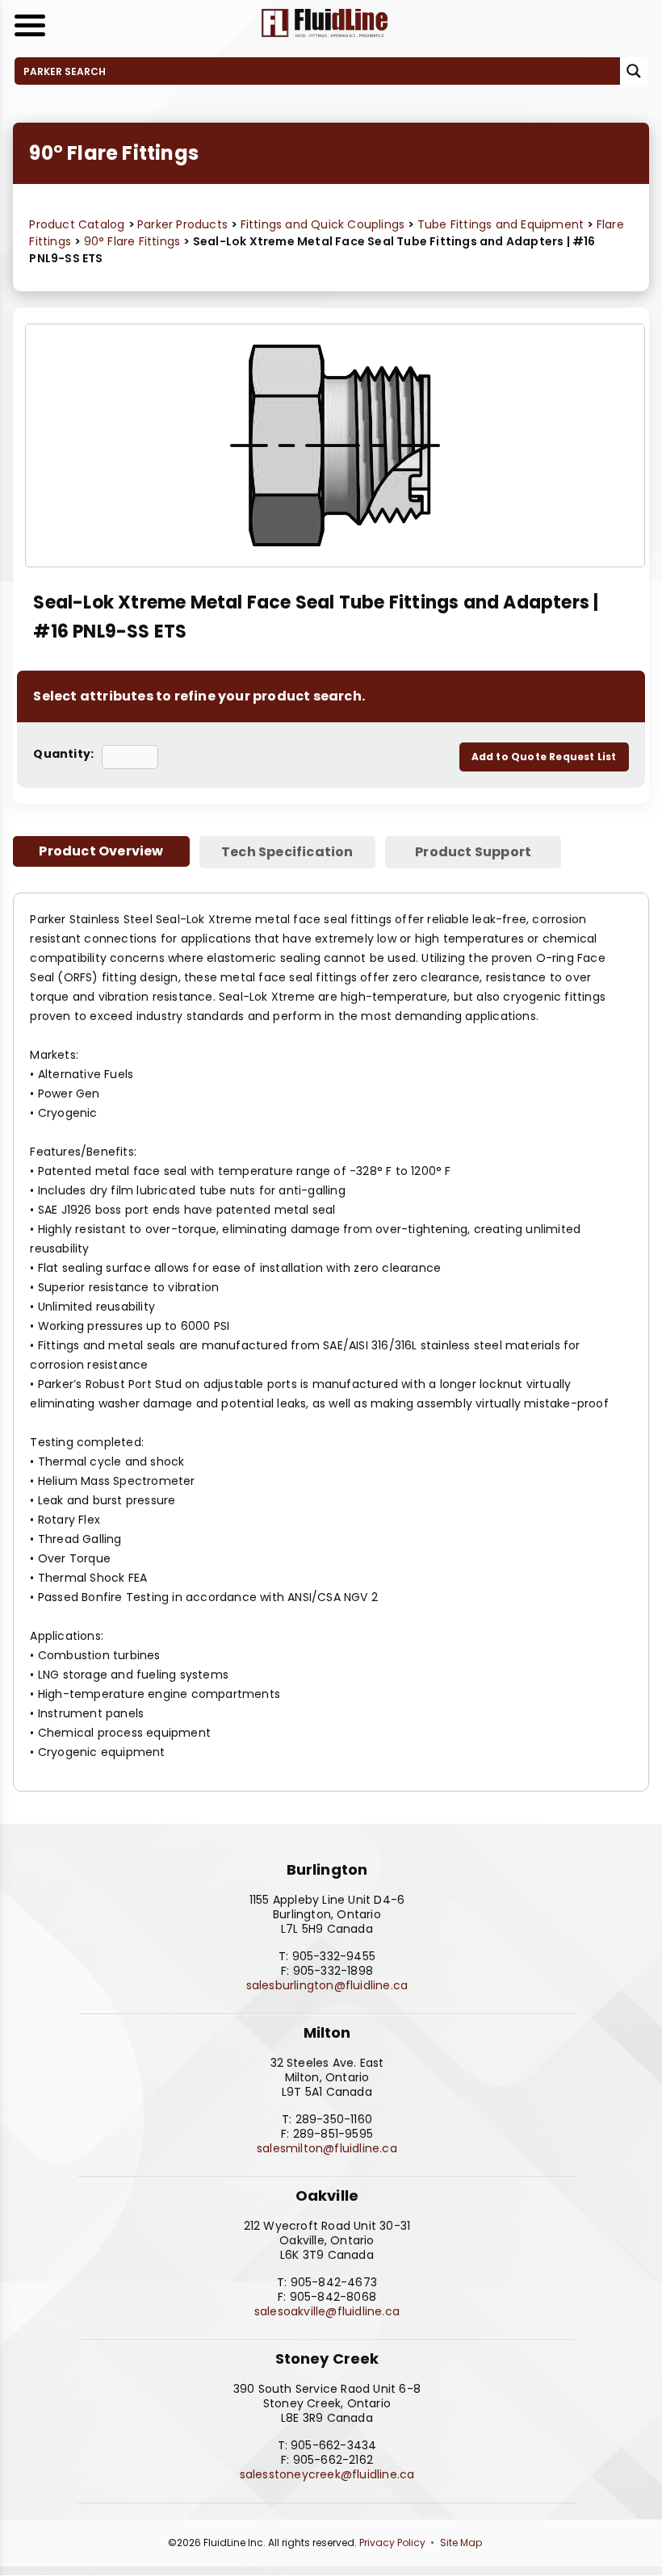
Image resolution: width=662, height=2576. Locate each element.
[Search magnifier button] (634, 71)
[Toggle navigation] (30, 25)
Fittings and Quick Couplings (325, 224)
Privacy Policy (392, 2543)
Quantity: (63, 754)
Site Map (461, 2543)
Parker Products (184, 224)
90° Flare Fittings (134, 241)
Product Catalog (77, 224)
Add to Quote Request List (544, 757)
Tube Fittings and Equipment (503, 224)
